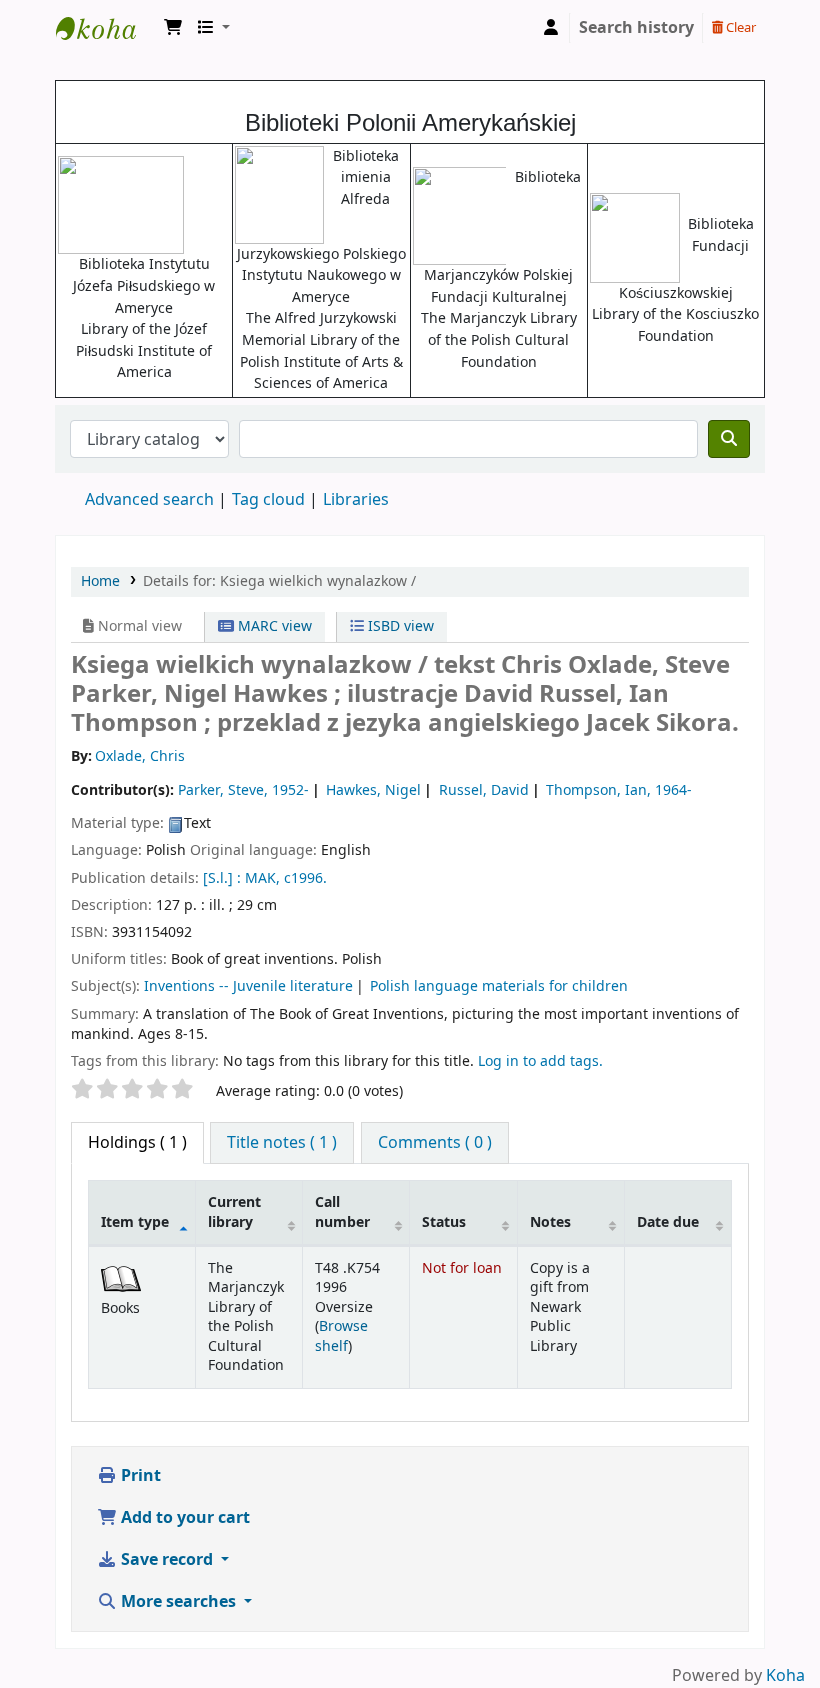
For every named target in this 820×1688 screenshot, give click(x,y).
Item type (135, 1222)
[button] (173, 28)
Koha (785, 1676)
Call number (342, 1212)
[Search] (729, 439)
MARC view (273, 626)
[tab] (282, 1143)
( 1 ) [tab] (137, 1143)
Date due (668, 1222)
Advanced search (149, 500)
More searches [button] (178, 1602)
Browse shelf (341, 1336)
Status (444, 1222)
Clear (739, 27)
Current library (234, 1212)
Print (139, 1476)
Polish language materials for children (499, 986)
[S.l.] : (222, 878)
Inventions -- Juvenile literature (248, 986)
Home (100, 581)
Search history (636, 28)
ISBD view (399, 626)
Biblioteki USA (106, 28)
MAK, (262, 878)
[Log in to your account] (551, 28)
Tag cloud (268, 500)
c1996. (305, 878)
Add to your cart (183, 1518)
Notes (550, 1222)
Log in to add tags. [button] (540, 1061)
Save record (167, 1560)
